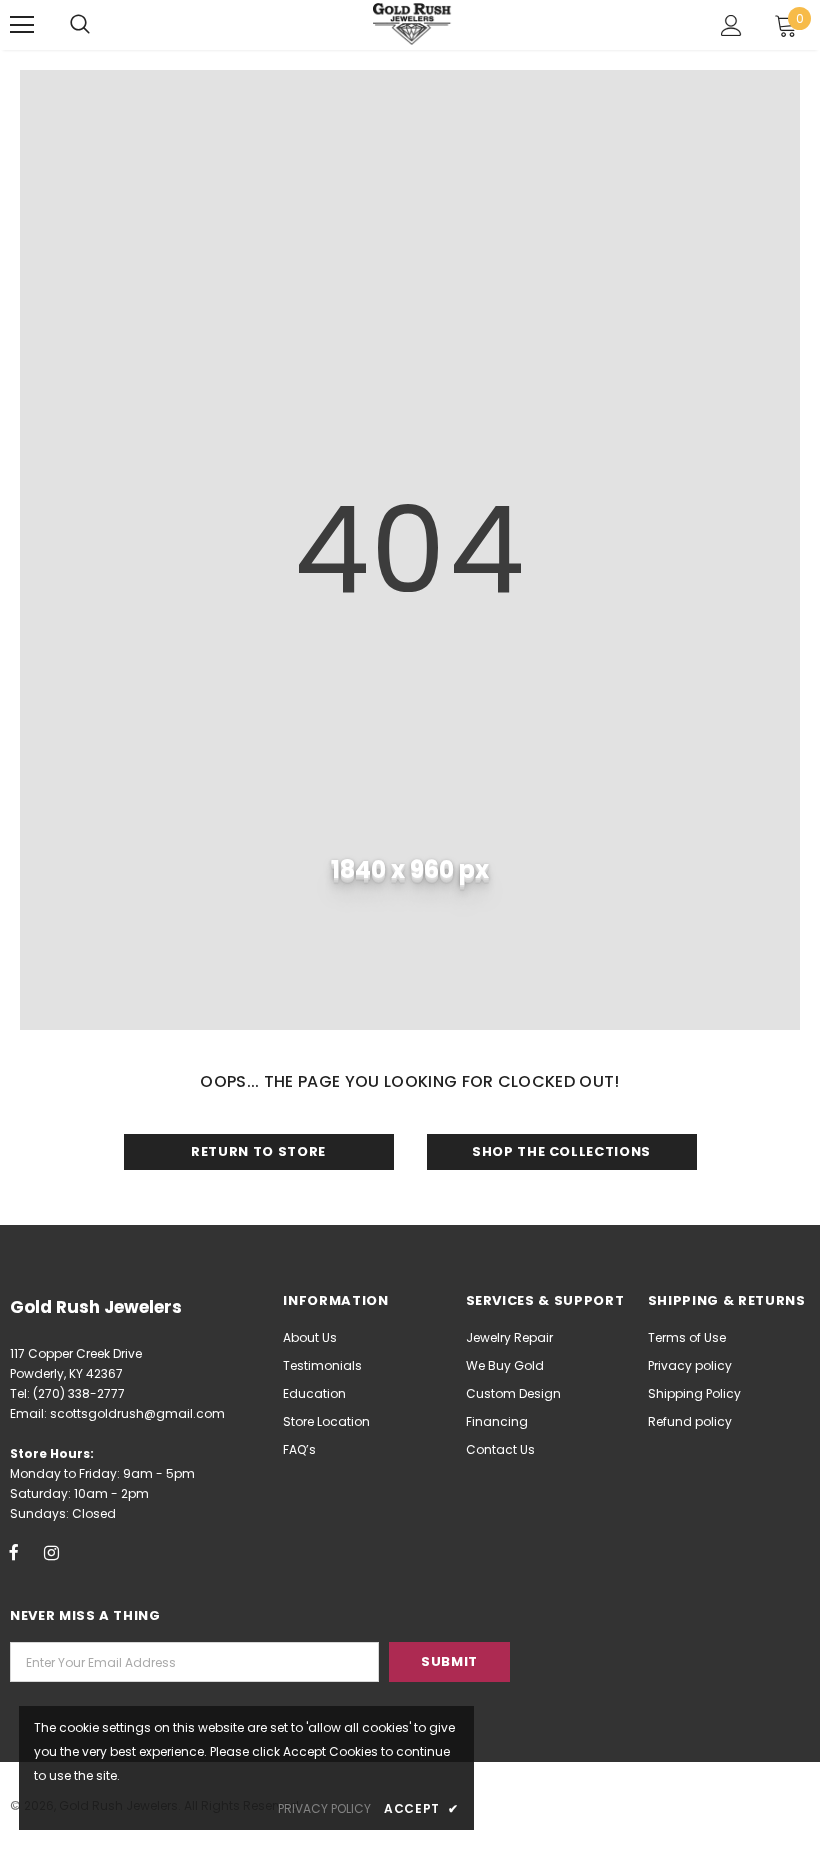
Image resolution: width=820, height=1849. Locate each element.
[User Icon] (731, 25)
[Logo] (413, 23)
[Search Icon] (80, 25)
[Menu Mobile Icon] (22, 25)
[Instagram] (51, 1552)
